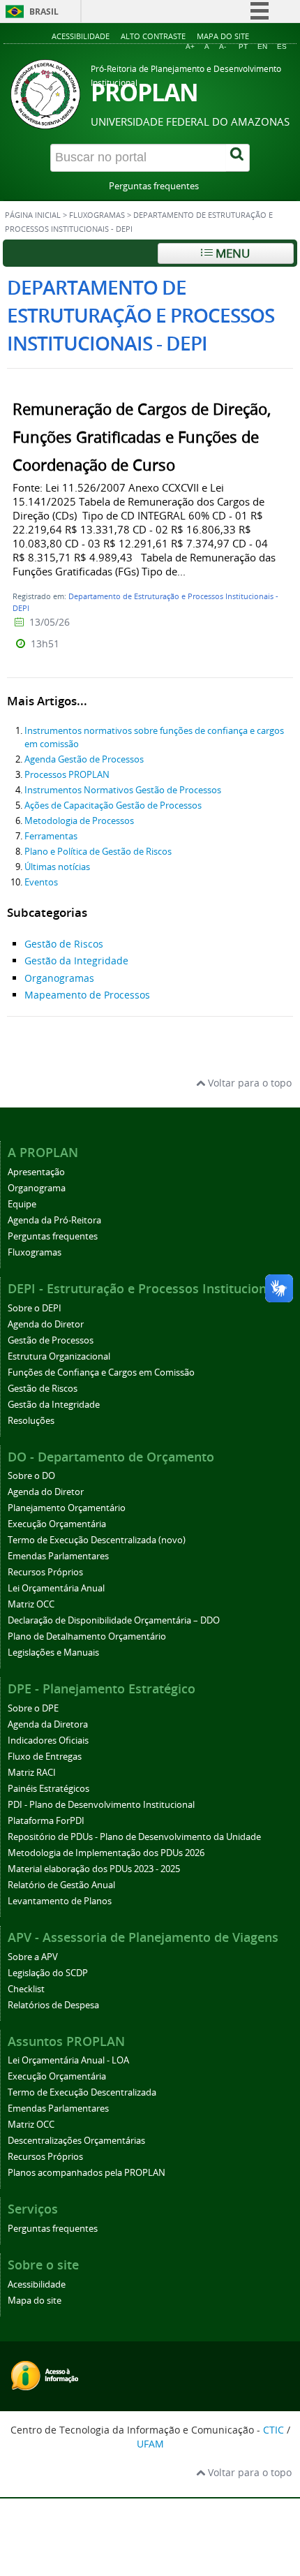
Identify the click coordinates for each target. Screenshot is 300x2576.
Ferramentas (51, 836)
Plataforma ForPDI (46, 1821)
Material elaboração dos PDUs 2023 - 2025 (94, 1869)
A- (223, 46)
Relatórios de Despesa (53, 2005)
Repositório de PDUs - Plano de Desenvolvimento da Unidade (134, 1837)
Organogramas (59, 978)
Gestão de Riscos (64, 944)
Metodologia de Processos (79, 821)
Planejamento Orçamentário (67, 1508)
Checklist (26, 1989)
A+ (190, 46)
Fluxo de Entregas (45, 1757)
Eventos (41, 882)
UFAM (150, 2444)
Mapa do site (223, 36)
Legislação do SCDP (48, 1973)
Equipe (22, 1204)
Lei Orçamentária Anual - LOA (68, 2060)
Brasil (44, 12)
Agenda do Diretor (46, 1324)
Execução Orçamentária (57, 1524)
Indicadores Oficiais (48, 1740)
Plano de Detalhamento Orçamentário (87, 1636)
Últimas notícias (57, 867)
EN (262, 46)
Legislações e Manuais (53, 1653)
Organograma (37, 1188)
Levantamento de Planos (60, 1901)
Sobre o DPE (33, 1708)
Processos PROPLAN (67, 775)
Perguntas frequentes (154, 186)
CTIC (273, 2430)
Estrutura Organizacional (59, 1356)
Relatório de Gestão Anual (61, 1885)
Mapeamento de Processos (87, 995)
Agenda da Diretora (48, 1724)
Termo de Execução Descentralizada (82, 2092)
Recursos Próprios (45, 1572)
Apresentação (36, 1172)
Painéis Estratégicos (48, 1789)
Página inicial (33, 215)
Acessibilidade (81, 36)
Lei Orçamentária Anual (56, 1588)
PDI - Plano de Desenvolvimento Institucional (101, 1805)
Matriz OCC (31, 1604)
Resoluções (31, 1421)
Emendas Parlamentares (58, 1556)
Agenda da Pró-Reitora (54, 1220)
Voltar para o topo (248, 1083)
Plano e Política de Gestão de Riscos (98, 852)
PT (243, 46)
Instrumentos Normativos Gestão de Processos (123, 790)
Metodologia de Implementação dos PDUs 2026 (106, 1853)
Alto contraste (153, 36)
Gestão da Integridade (76, 961)
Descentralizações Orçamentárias (76, 2141)
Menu (231, 253)
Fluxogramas (97, 215)
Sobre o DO (31, 1476)
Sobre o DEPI (35, 1308)
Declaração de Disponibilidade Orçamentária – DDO (114, 1620)
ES (282, 46)
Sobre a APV (33, 1957)
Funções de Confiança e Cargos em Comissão (101, 1372)
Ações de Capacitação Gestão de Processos (113, 805)
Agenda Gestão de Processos (84, 759)
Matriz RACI (32, 1773)
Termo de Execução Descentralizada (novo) (97, 1540)
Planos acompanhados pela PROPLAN (87, 2173)
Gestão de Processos (51, 1340)
